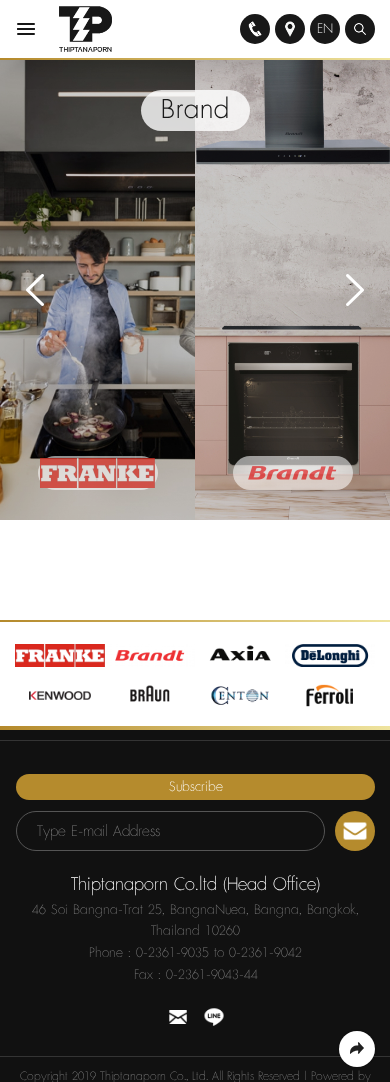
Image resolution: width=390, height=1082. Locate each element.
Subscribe (196, 787)
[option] (97, 290)
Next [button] (355, 290)
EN (325, 29)
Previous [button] (35, 290)
